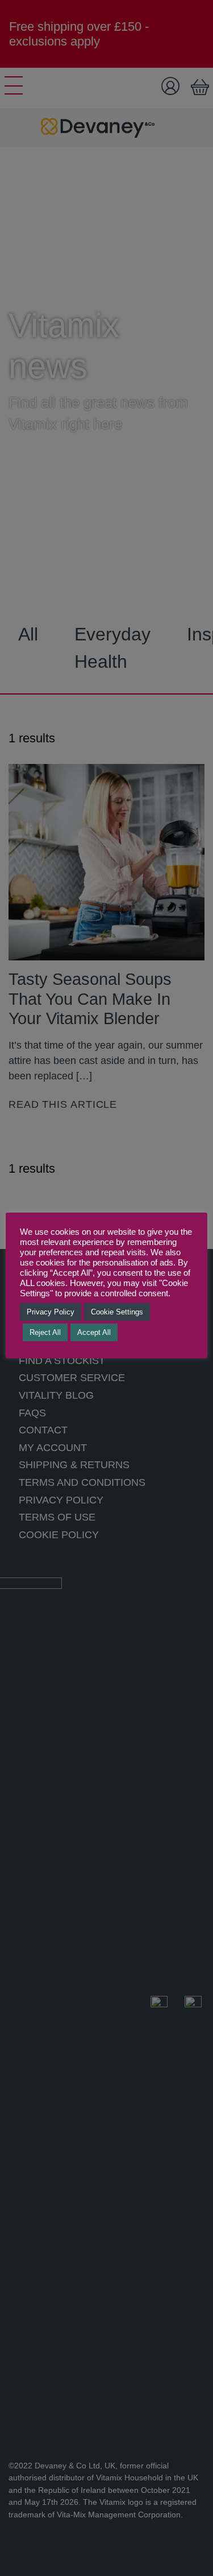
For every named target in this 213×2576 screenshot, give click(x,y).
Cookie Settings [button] (117, 1312)
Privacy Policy (51, 1312)
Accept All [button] (94, 1332)
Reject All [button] (45, 1332)
